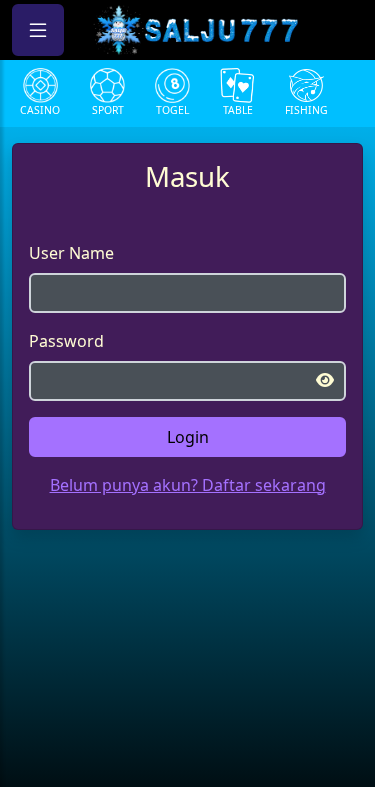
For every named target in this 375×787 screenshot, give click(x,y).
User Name (71, 253)
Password (66, 341)
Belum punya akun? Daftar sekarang (188, 485)
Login (188, 437)
